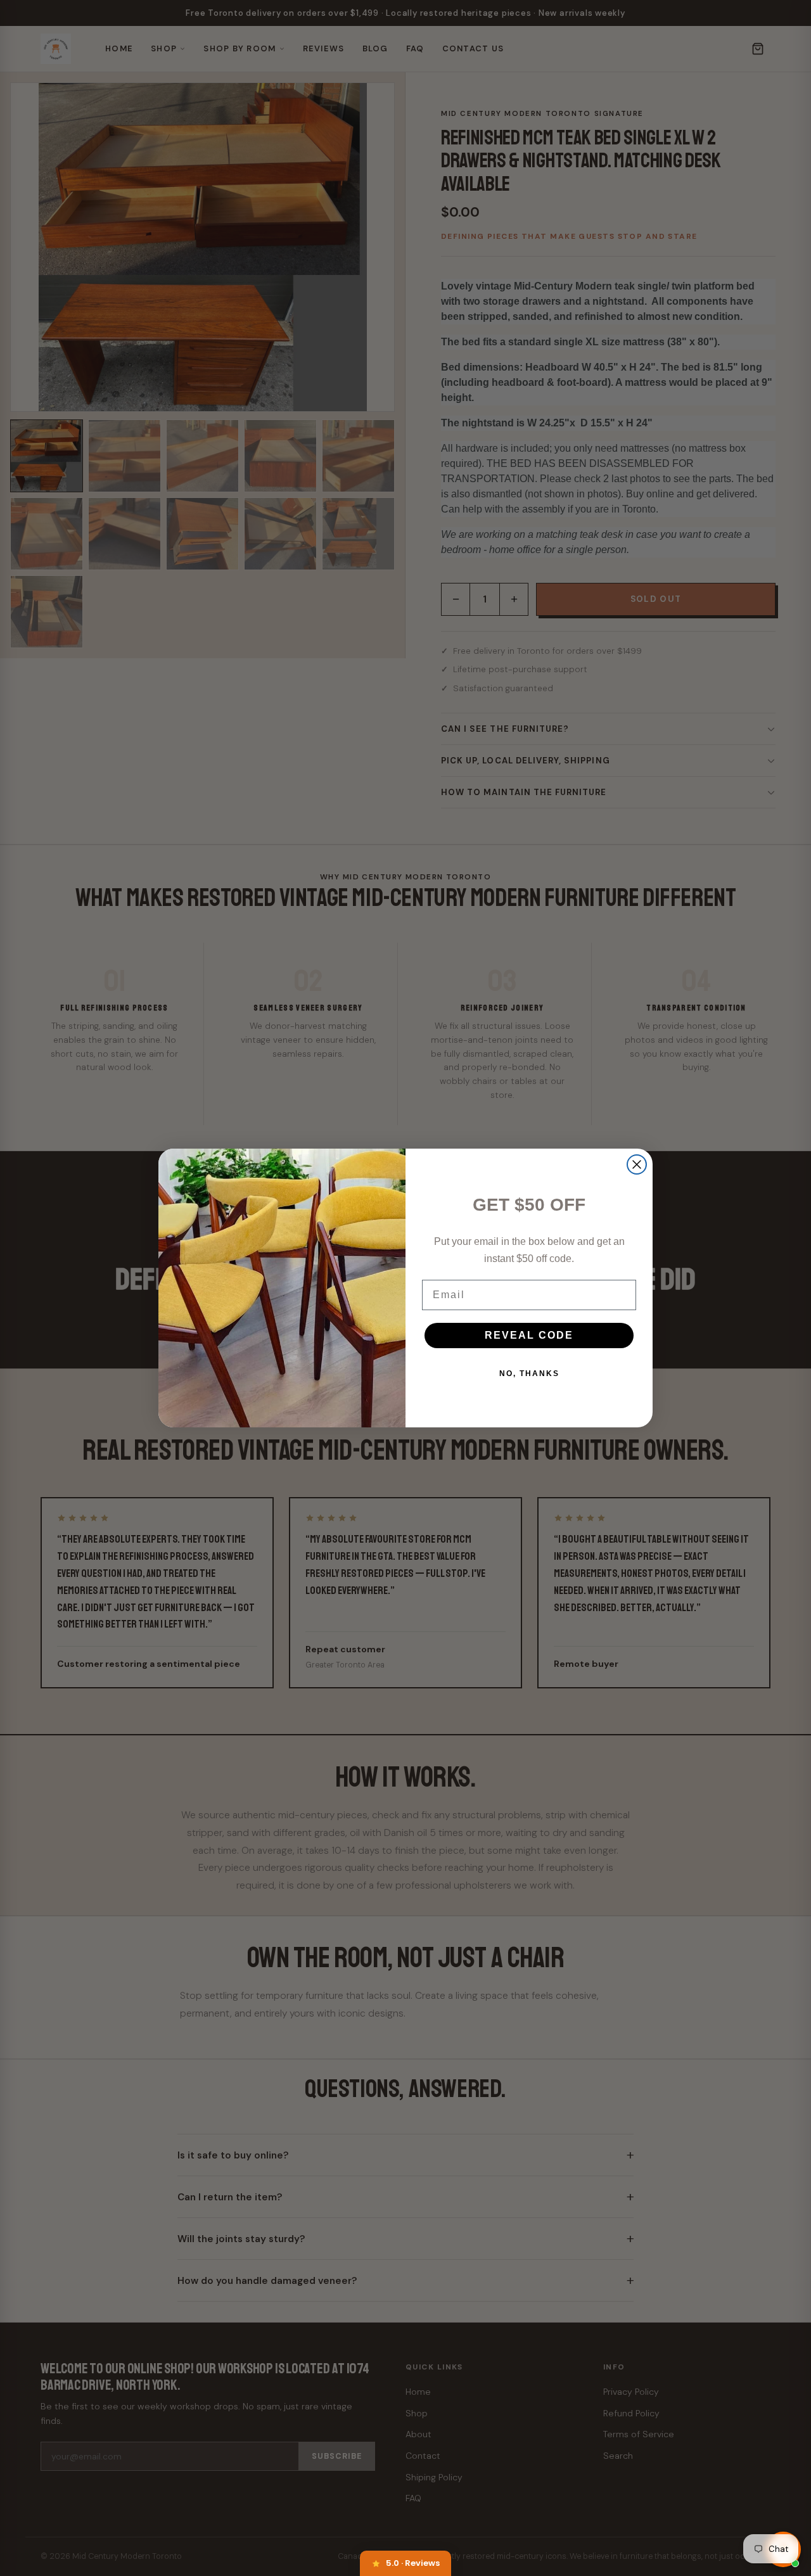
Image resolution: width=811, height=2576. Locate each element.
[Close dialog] (637, 1164)
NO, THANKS (529, 1374)
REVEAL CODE (529, 1335)
